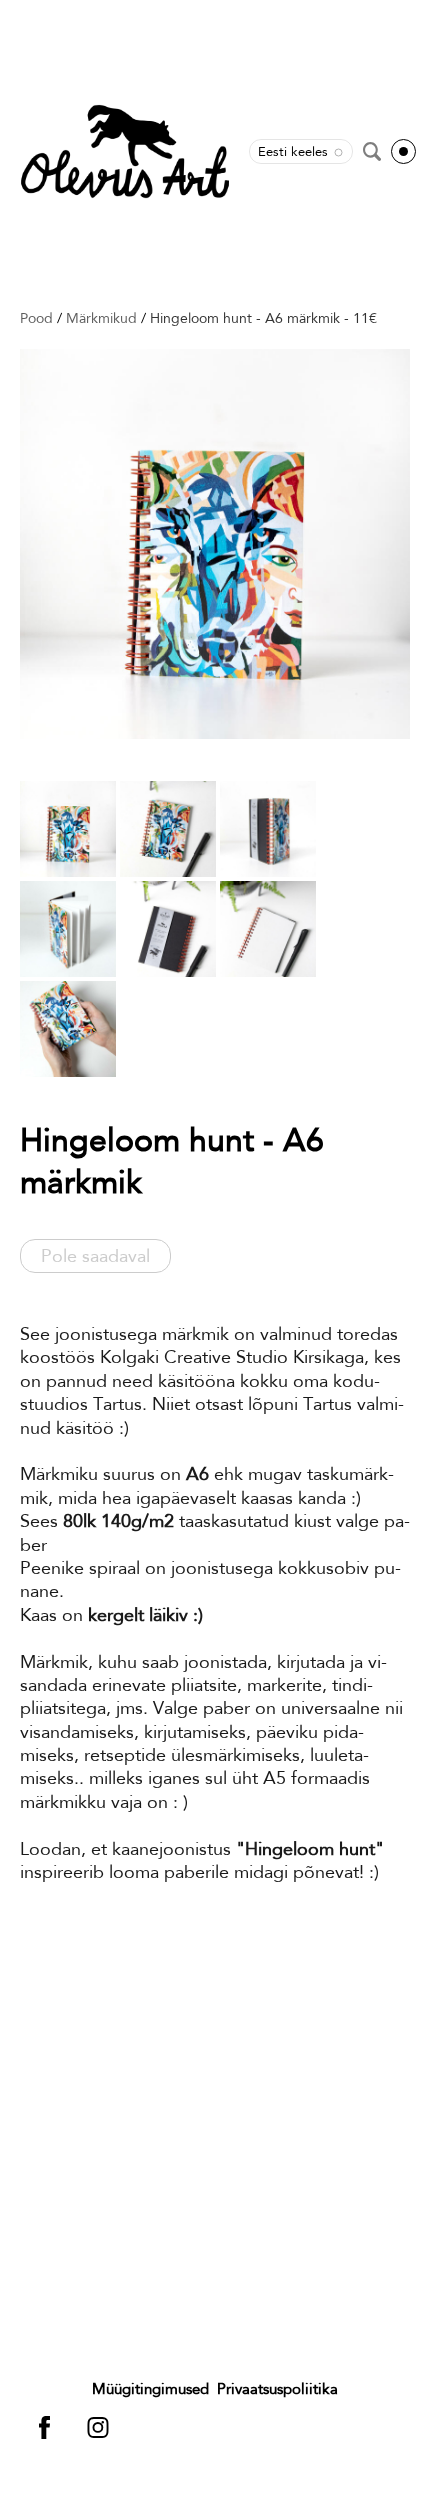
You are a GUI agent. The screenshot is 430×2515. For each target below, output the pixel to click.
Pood (36, 318)
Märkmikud (101, 318)
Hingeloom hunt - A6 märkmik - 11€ (263, 318)
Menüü (403, 151)
